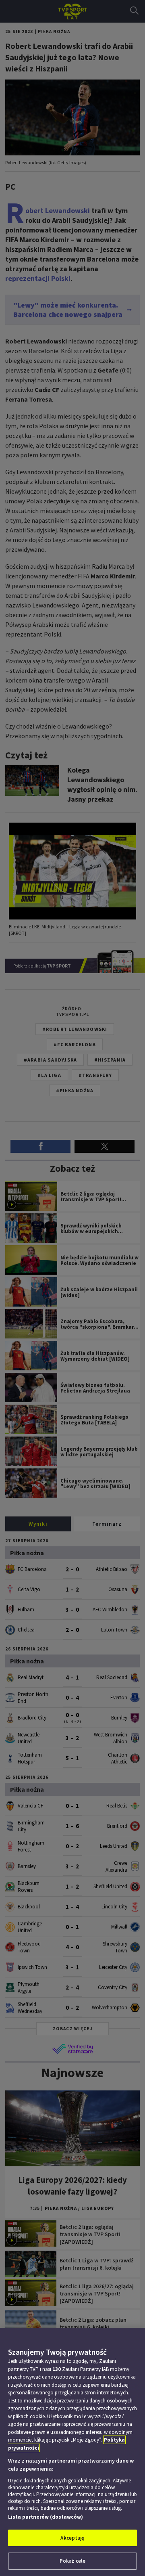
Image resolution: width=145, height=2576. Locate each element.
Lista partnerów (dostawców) (46, 2517)
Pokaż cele (72, 2561)
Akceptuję (72, 2538)
